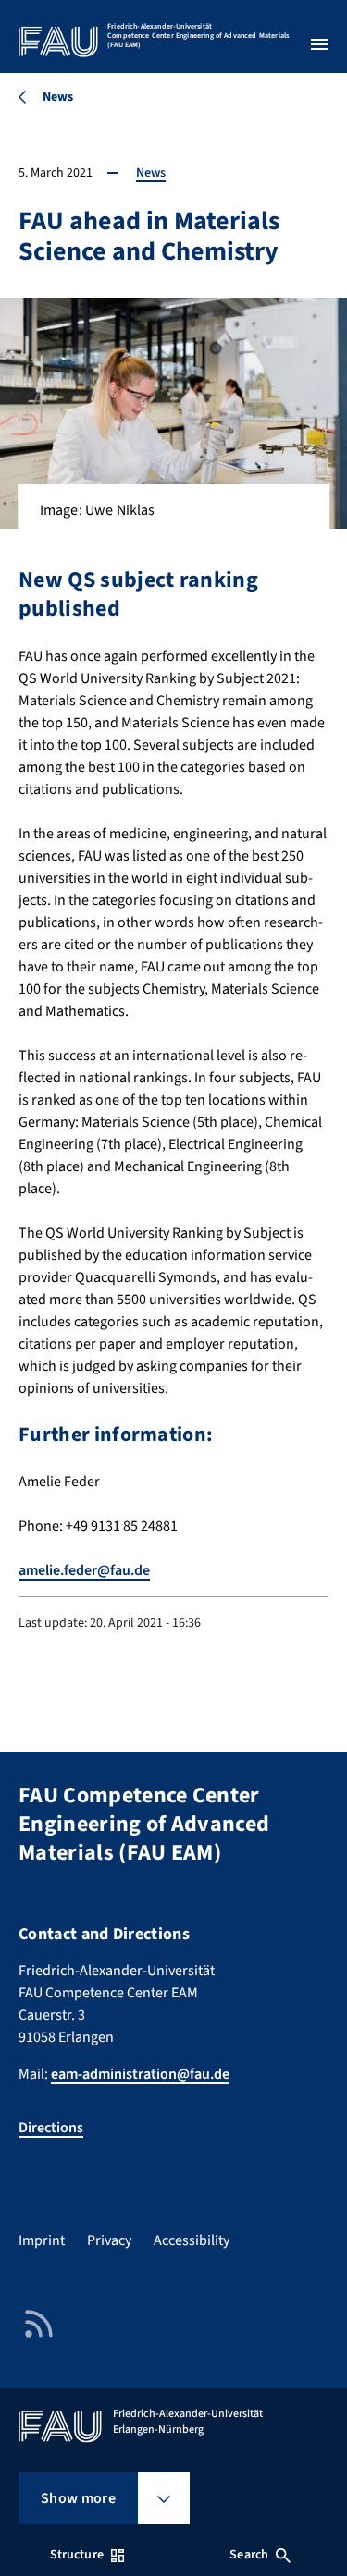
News (151, 173)
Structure (77, 2555)
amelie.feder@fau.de (84, 1570)
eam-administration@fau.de (140, 2074)
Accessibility (192, 2240)
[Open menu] (319, 44)
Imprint (42, 2240)
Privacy (109, 2240)
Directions (51, 2128)
